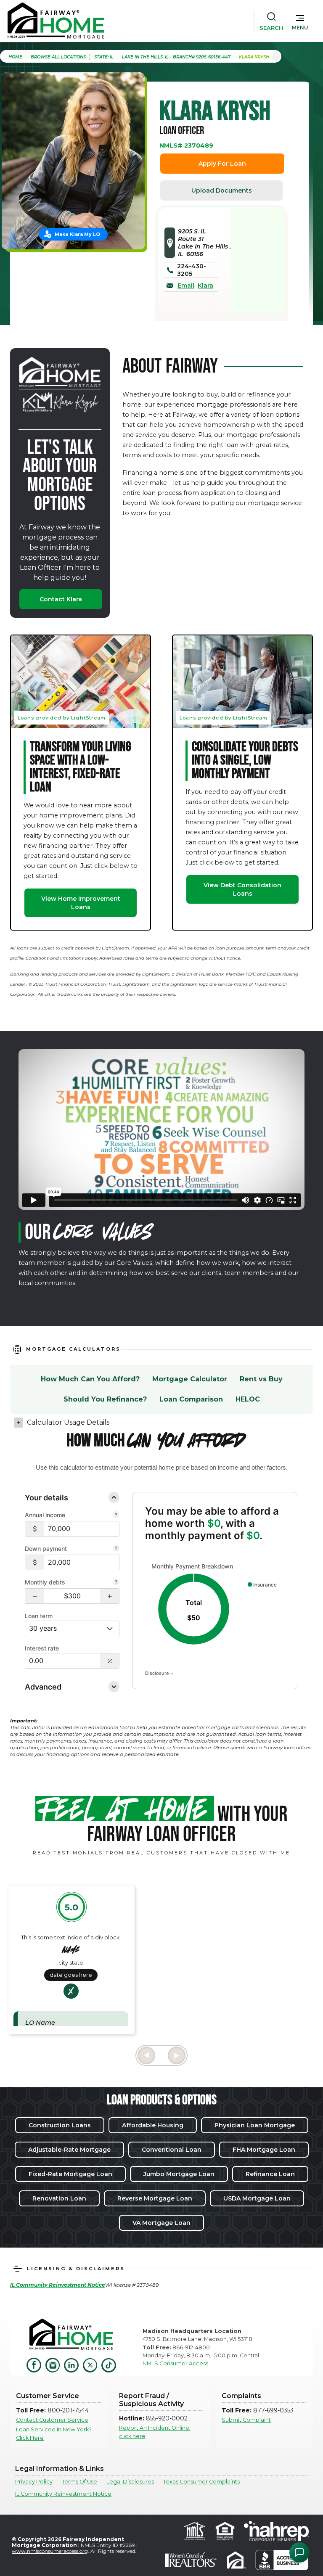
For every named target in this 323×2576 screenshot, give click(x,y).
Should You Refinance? (105, 1399)
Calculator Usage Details (68, 1422)
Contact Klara (61, 599)
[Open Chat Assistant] (299, 2552)
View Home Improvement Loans (81, 903)
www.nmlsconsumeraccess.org (50, 2551)
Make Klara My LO (77, 234)
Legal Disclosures (130, 2482)
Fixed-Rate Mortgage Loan (70, 2174)
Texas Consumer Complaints (201, 2482)
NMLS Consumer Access (175, 2363)
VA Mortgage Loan (161, 2223)
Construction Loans (60, 2125)
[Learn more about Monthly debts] (116, 1583)
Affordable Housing (153, 2125)
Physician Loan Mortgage (255, 2125)
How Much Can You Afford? (90, 1379)
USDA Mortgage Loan (257, 2198)
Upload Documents (222, 190)
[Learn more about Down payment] (116, 1549)
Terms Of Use (79, 2482)
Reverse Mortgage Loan (155, 2198)
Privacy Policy (34, 2482)
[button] (300, 21)
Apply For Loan (222, 164)
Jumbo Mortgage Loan (179, 2174)
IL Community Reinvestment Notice (63, 2494)
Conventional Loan (172, 2150)
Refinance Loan (270, 2174)
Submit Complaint (246, 2420)
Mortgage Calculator (190, 1379)
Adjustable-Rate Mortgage (69, 2150)
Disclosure (158, 1673)
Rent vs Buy (261, 1379)
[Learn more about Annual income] (116, 1515)
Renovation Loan (59, 2198)
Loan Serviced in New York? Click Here (54, 2433)
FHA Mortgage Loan (264, 2150)
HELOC (248, 1399)
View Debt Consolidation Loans (242, 889)
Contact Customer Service (52, 2420)
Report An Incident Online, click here (155, 2432)
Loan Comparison (191, 1399)
